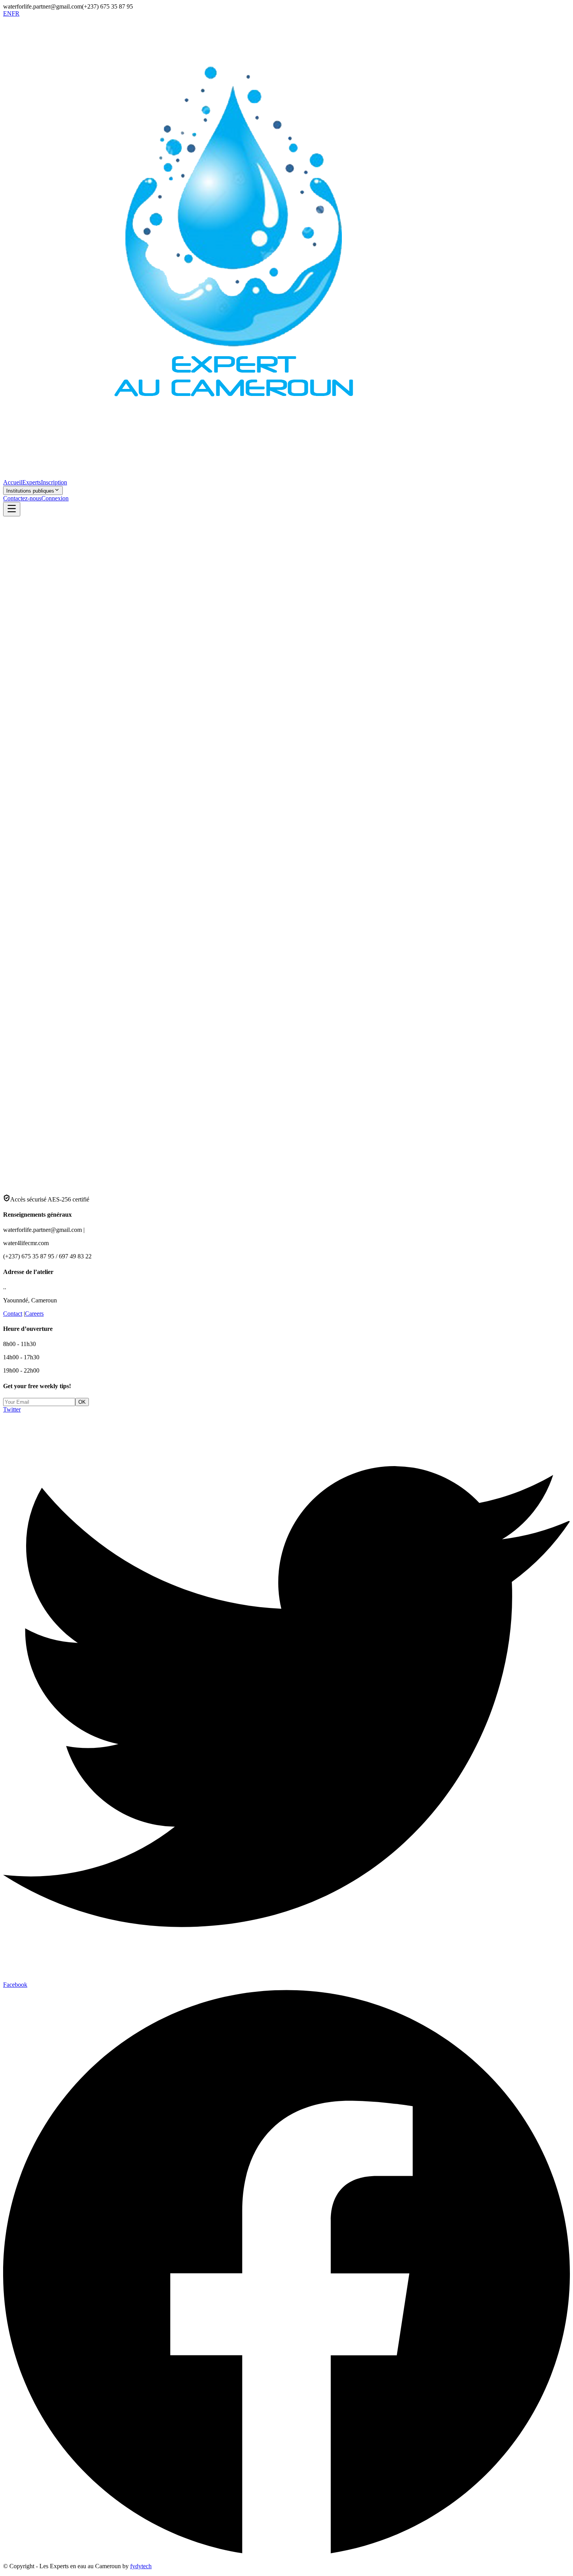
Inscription (54, 482)
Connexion (55, 498)
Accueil (13, 482)
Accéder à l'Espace (41, 1101)
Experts (32, 482)
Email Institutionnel (40, 1046)
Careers (34, 1314)
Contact (13, 1314)
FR (16, 13)
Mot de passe (33, 1069)
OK (82, 1402)
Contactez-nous (22, 498)
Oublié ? (58, 1069)
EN (7, 13)
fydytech (141, 2566)
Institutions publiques (30, 491)
